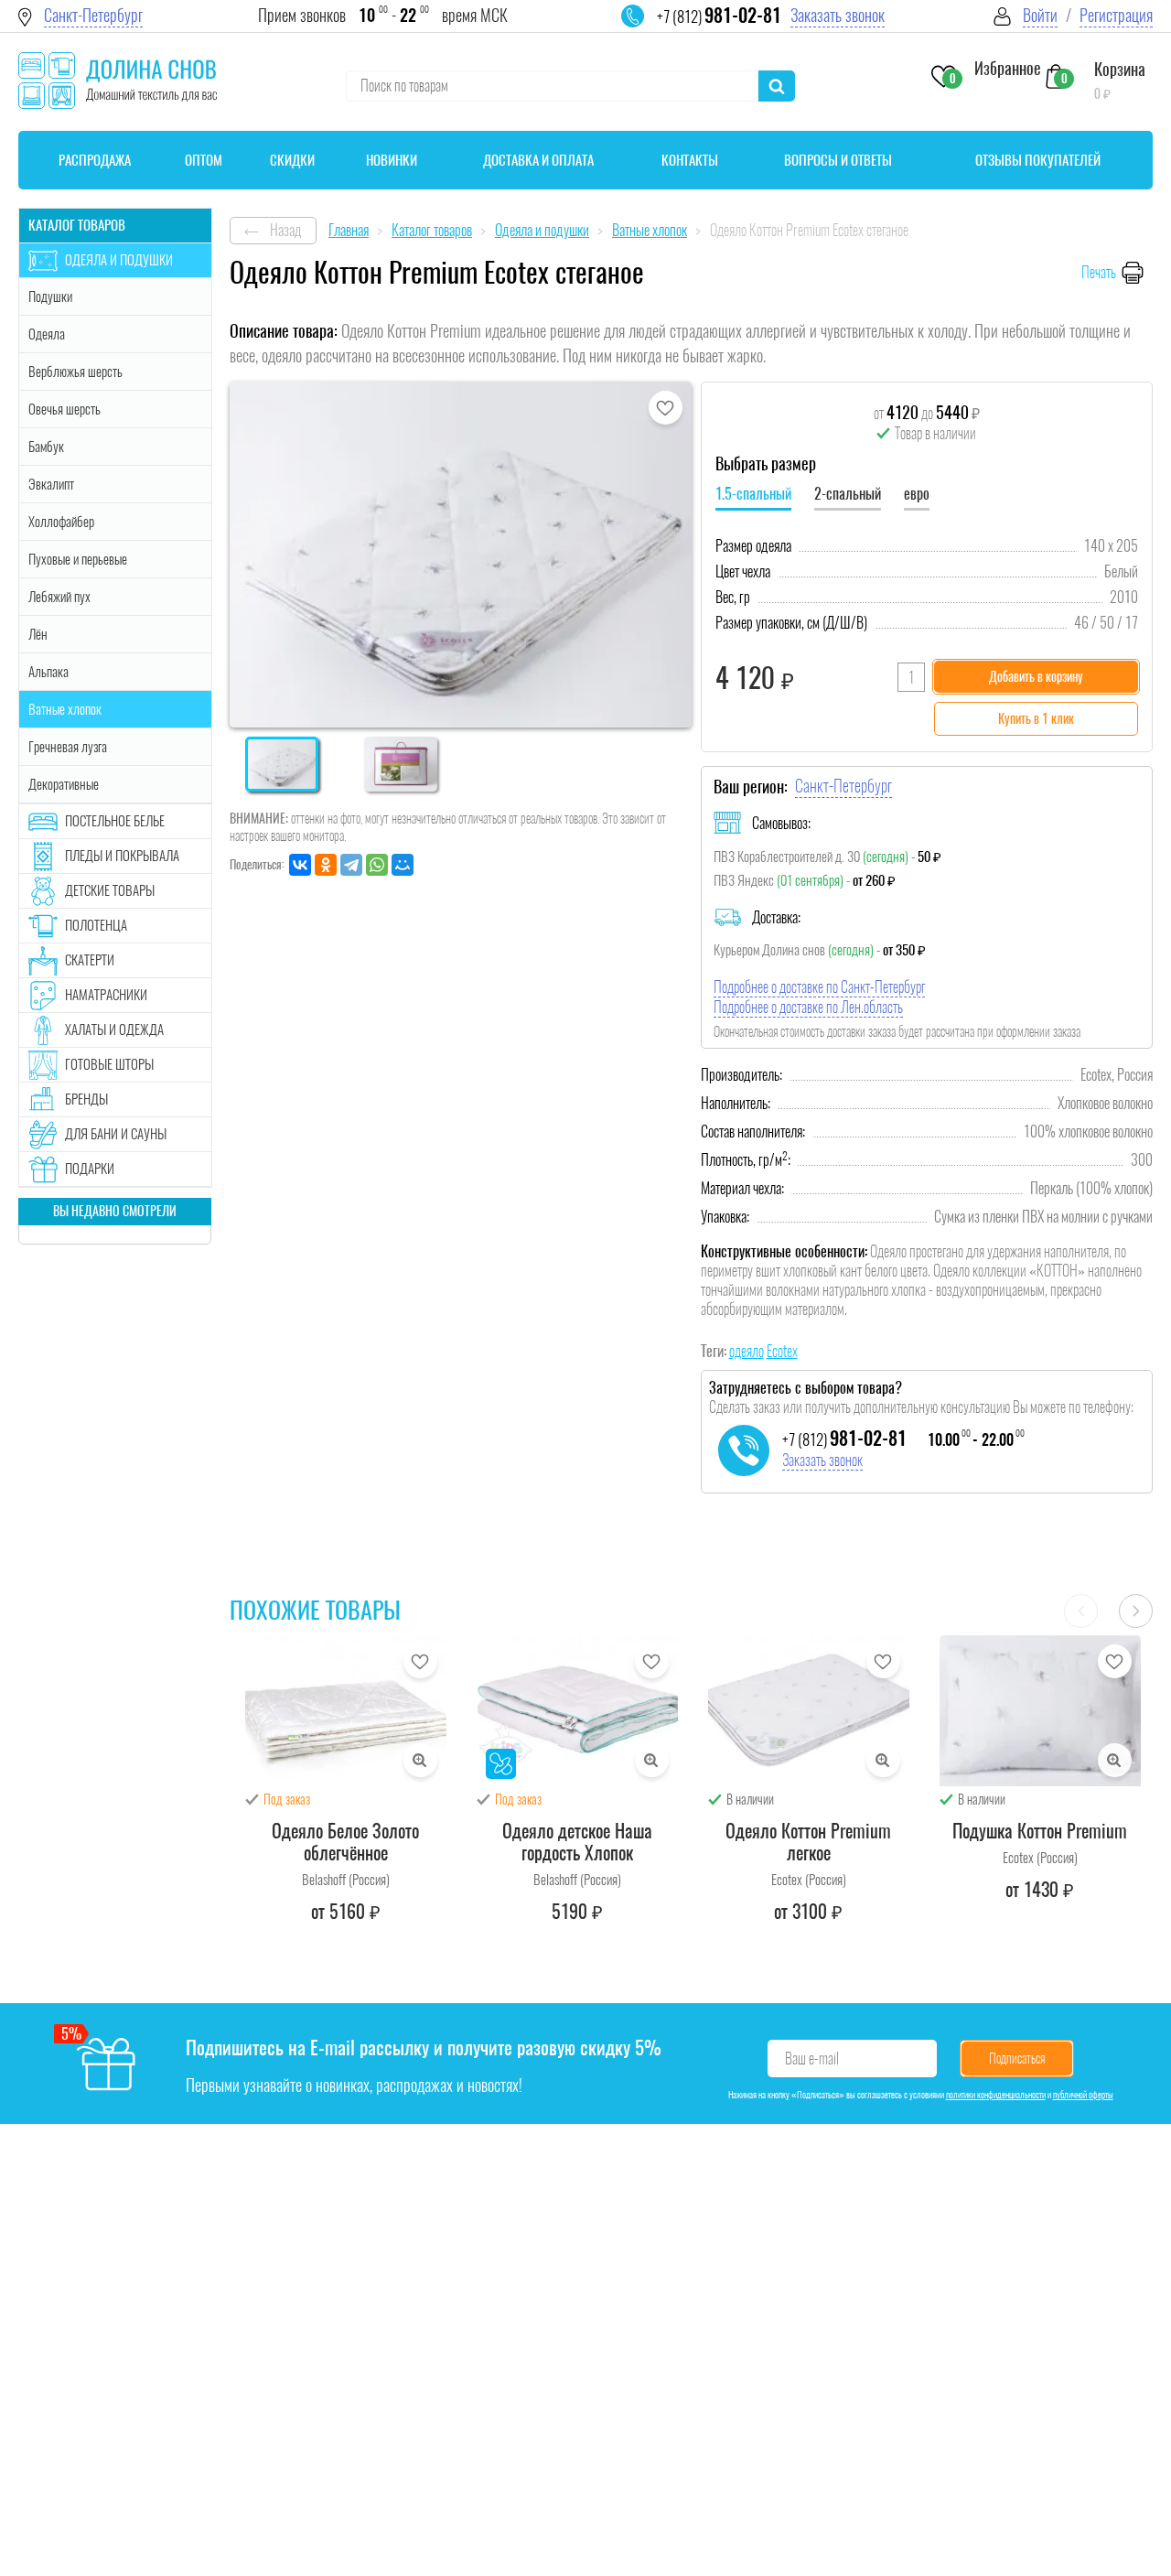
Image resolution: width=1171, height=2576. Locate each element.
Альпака (48, 672)
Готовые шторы (109, 1064)
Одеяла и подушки (119, 260)
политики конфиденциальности (996, 2095)
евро (917, 494)
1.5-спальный (753, 494)
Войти (1040, 15)
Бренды (86, 1099)
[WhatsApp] (377, 865)
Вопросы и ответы (838, 160)
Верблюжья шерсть (75, 372)
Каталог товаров (77, 225)
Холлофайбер (61, 522)
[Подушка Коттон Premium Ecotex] (1040, 1711)
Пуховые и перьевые (78, 559)
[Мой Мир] (403, 865)
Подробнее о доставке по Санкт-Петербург (819, 987)
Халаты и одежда (114, 1029)
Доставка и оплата (538, 160)
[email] (644, 27)
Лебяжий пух (59, 597)
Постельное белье (115, 821)
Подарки (90, 1169)
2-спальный (848, 494)
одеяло (747, 1351)
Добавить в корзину (1036, 677)
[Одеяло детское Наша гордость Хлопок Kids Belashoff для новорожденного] (577, 1711)
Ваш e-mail (812, 2059)
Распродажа (95, 160)
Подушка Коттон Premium (1040, 1831)
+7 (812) (719, 16)
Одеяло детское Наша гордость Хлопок (577, 1842)
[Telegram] (351, 865)
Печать (1099, 272)
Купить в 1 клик (1036, 719)
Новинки (392, 160)
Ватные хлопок (65, 709)
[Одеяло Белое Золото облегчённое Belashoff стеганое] (346, 1711)
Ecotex (782, 1351)
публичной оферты (1083, 2095)
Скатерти (90, 960)
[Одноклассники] (326, 865)
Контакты (690, 160)
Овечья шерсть (64, 409)
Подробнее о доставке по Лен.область (808, 1007)
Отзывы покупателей (1038, 160)
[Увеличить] (420, 1760)
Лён (38, 634)
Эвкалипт (51, 484)
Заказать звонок (838, 15)
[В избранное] (666, 408)
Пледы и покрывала (122, 856)
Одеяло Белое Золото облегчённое (345, 1842)
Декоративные (64, 784)
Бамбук (46, 447)
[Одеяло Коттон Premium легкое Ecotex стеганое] (809, 1711)
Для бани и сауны (116, 1134)
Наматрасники (106, 995)
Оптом (204, 160)
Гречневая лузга (68, 747)
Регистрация (1116, 15)
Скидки (292, 160)
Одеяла (47, 334)
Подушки (50, 296)
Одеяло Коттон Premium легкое (808, 1842)
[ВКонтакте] (300, 865)
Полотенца (96, 925)
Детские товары (110, 890)
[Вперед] (1136, 1611)
